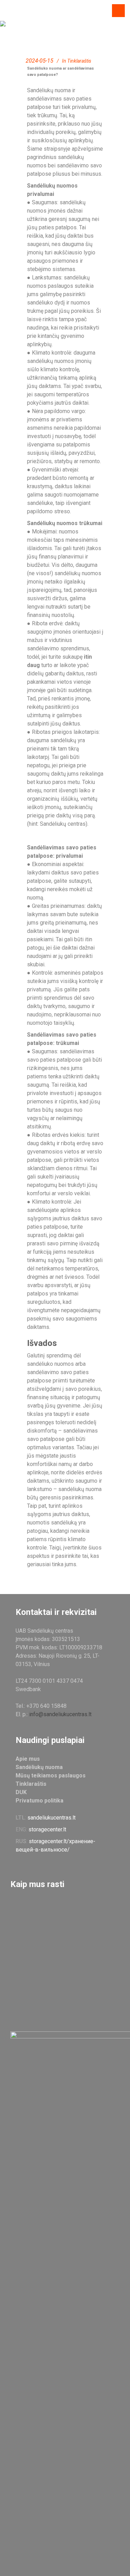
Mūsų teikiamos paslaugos (51, 1776)
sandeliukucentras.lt (51, 1818)
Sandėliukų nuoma (39, 1767)
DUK (21, 1792)
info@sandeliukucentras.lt (60, 1714)
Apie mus (28, 1759)
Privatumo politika (40, 1801)
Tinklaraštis (79, 61)
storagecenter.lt (47, 1829)
